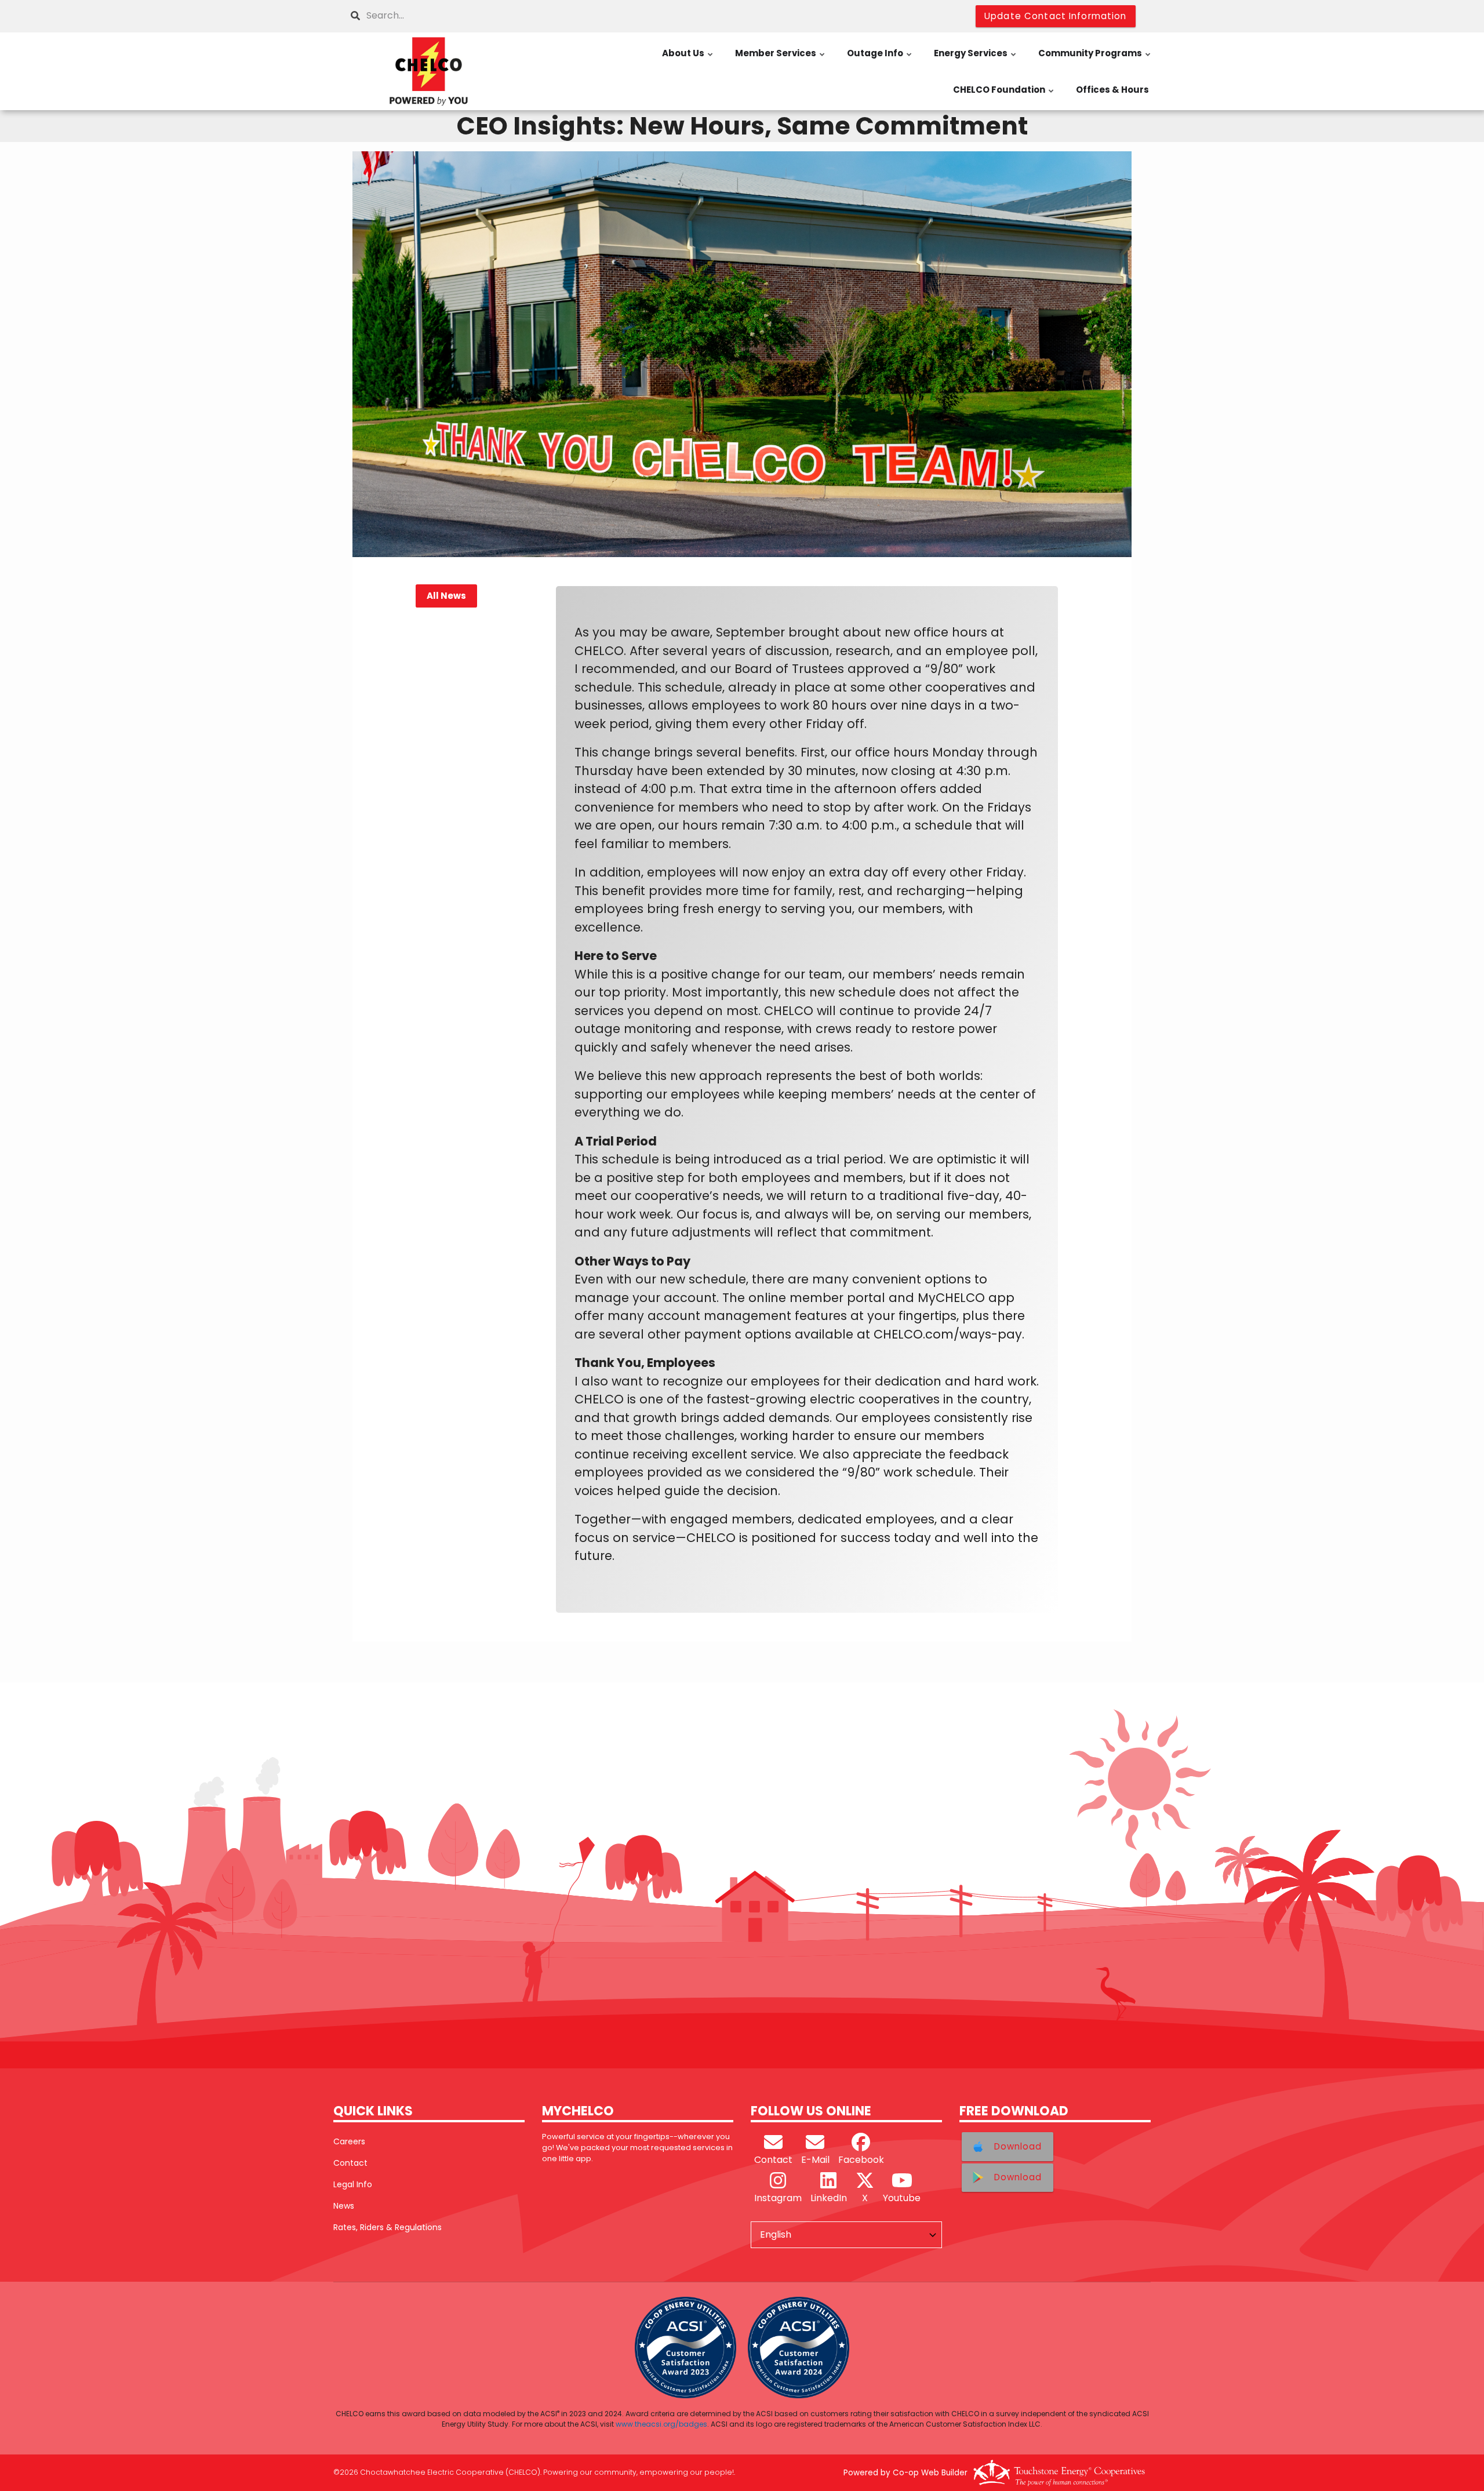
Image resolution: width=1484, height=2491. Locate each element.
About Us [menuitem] (688, 59)
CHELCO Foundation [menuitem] (1004, 96)
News (344, 2206)
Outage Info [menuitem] (880, 59)
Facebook (861, 2160)
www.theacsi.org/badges (661, 2424)
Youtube (902, 2198)
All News (446, 596)
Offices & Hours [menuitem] (1112, 90)
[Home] (429, 71)
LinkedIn (829, 2198)
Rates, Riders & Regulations (388, 2227)
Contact (350, 2163)
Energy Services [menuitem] (976, 59)
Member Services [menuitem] (781, 59)
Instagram (778, 2198)
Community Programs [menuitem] (1095, 59)
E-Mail (815, 2160)
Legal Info (353, 2184)
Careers (349, 2141)
